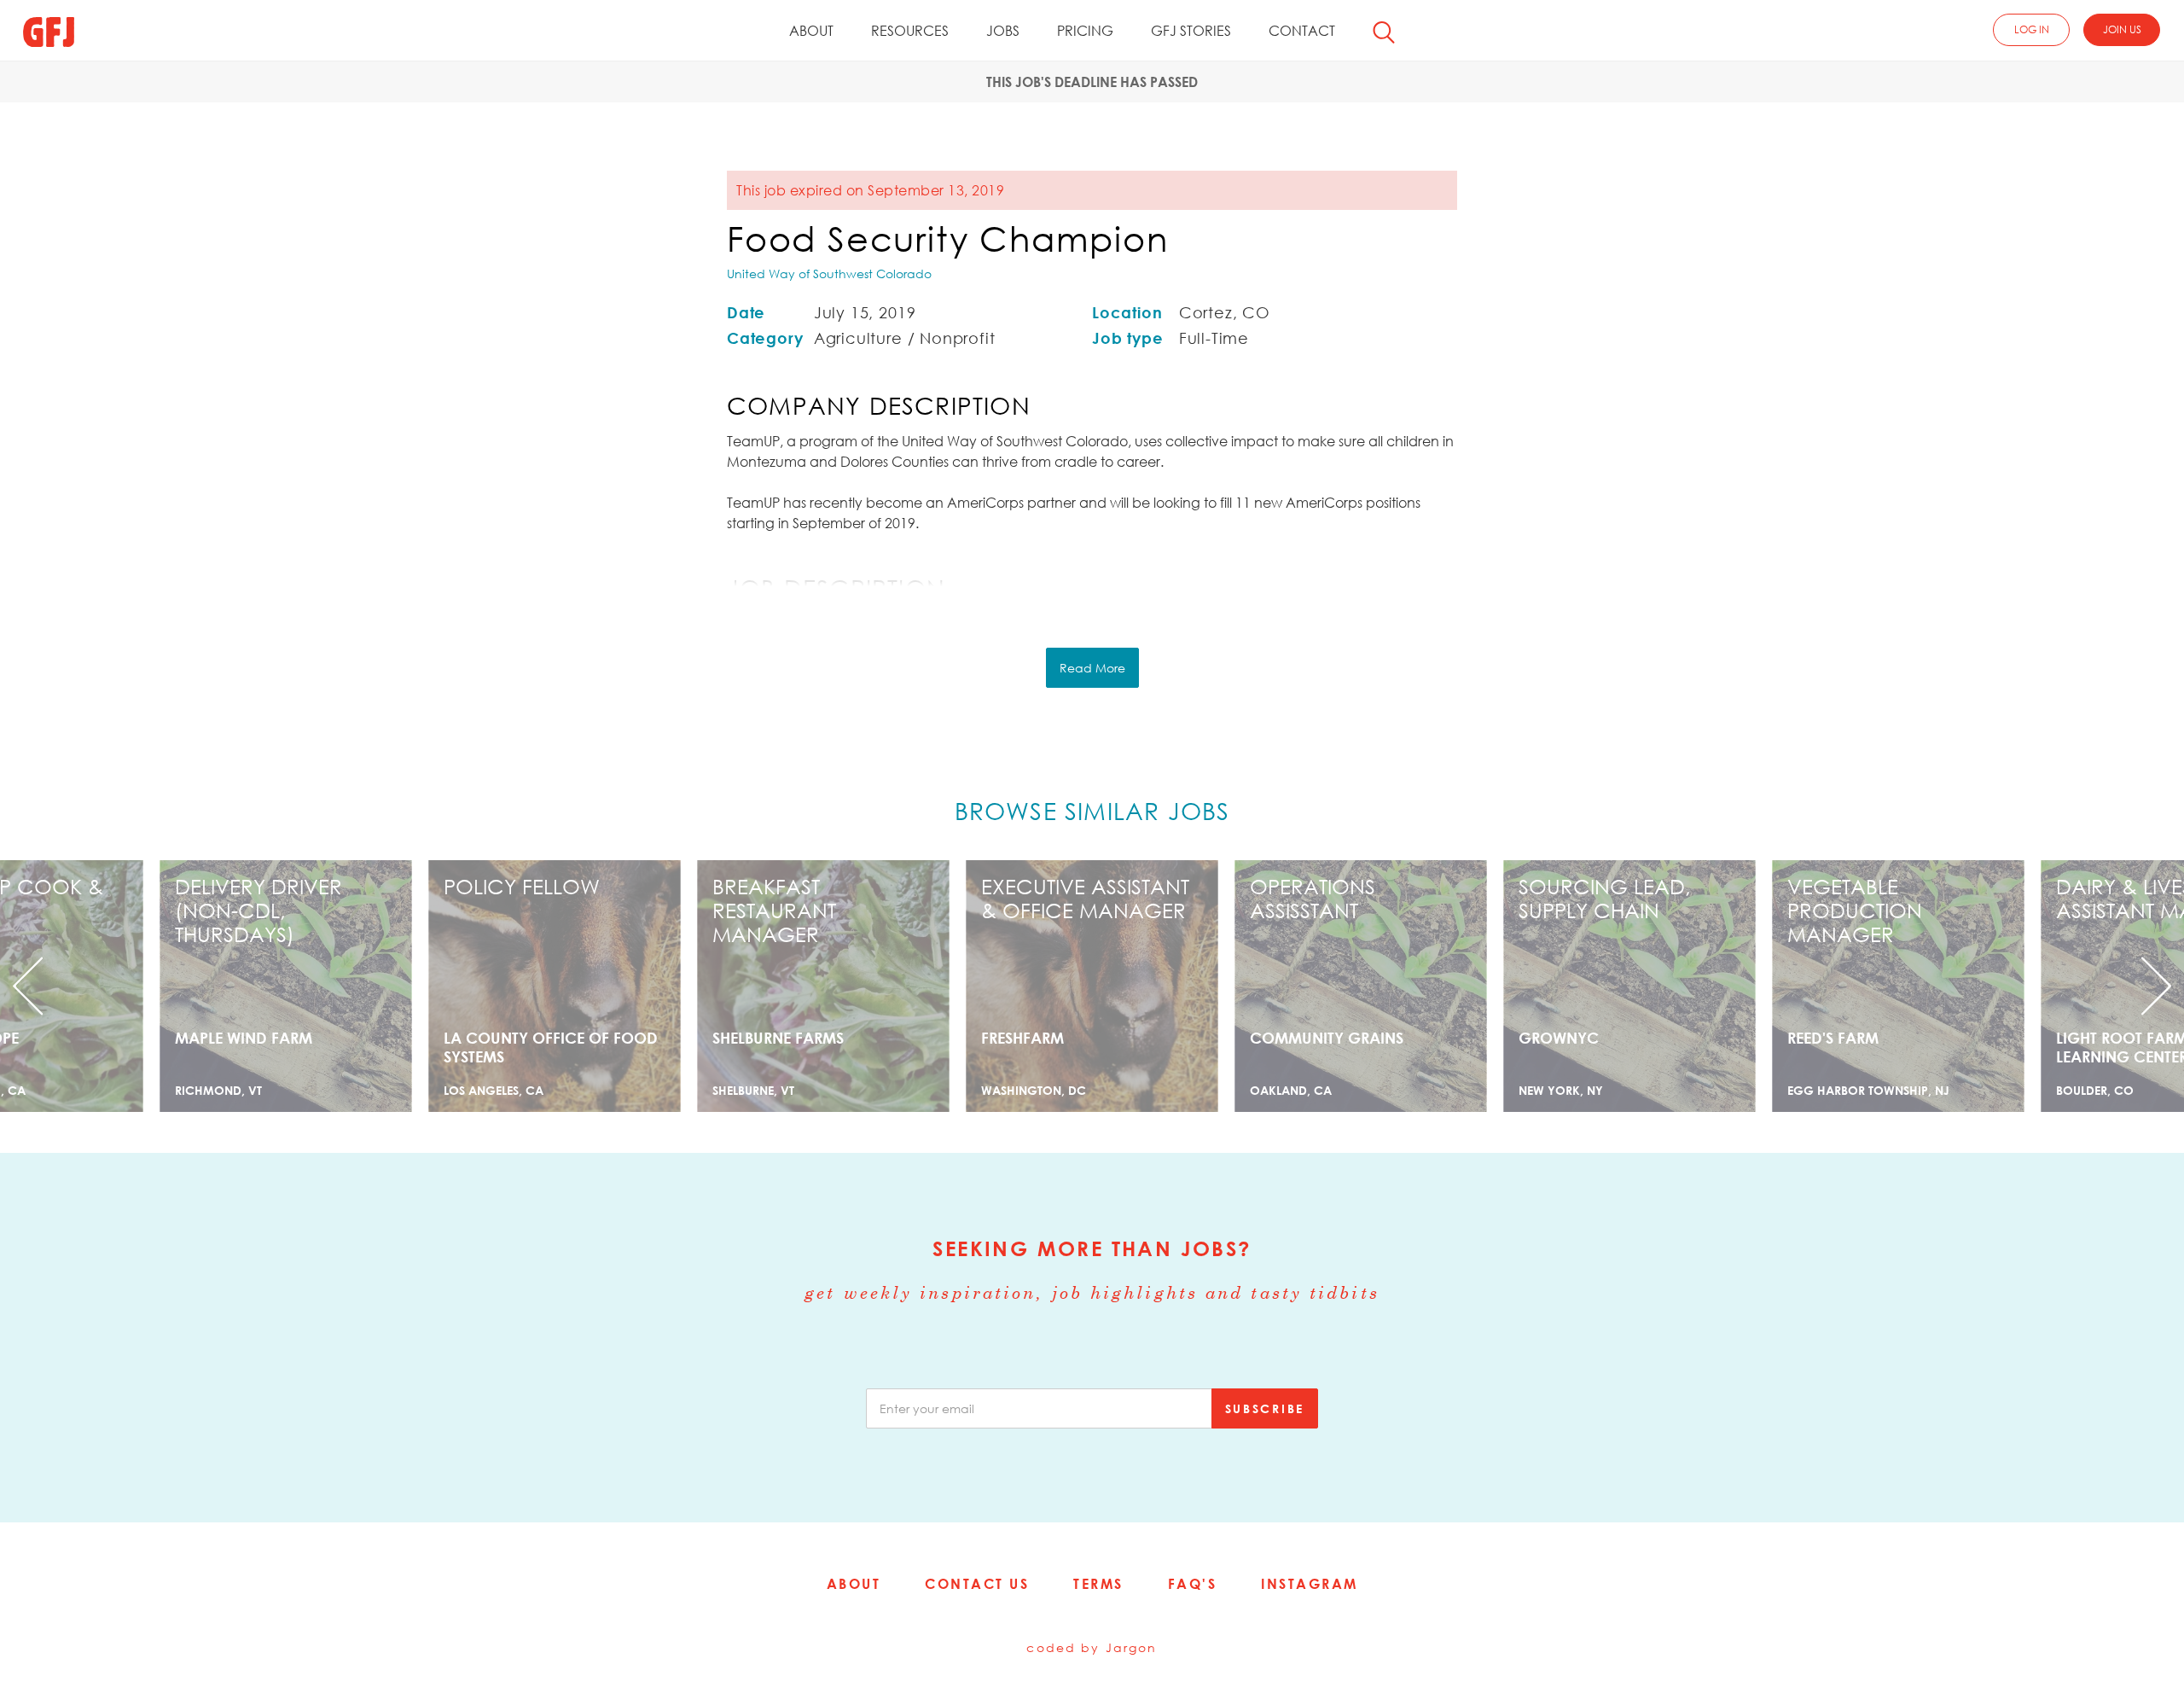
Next (2020, 986)
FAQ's (1193, 1584)
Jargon (1132, 1647)
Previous (164, 986)
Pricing (1085, 31)
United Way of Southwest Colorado (829, 273)
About (811, 31)
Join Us (2122, 29)
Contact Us (977, 1584)
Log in (2032, 29)
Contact (1302, 31)
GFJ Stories (1191, 31)
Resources (910, 31)
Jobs (1003, 31)
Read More (1092, 668)
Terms (1098, 1584)
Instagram (1310, 1584)
